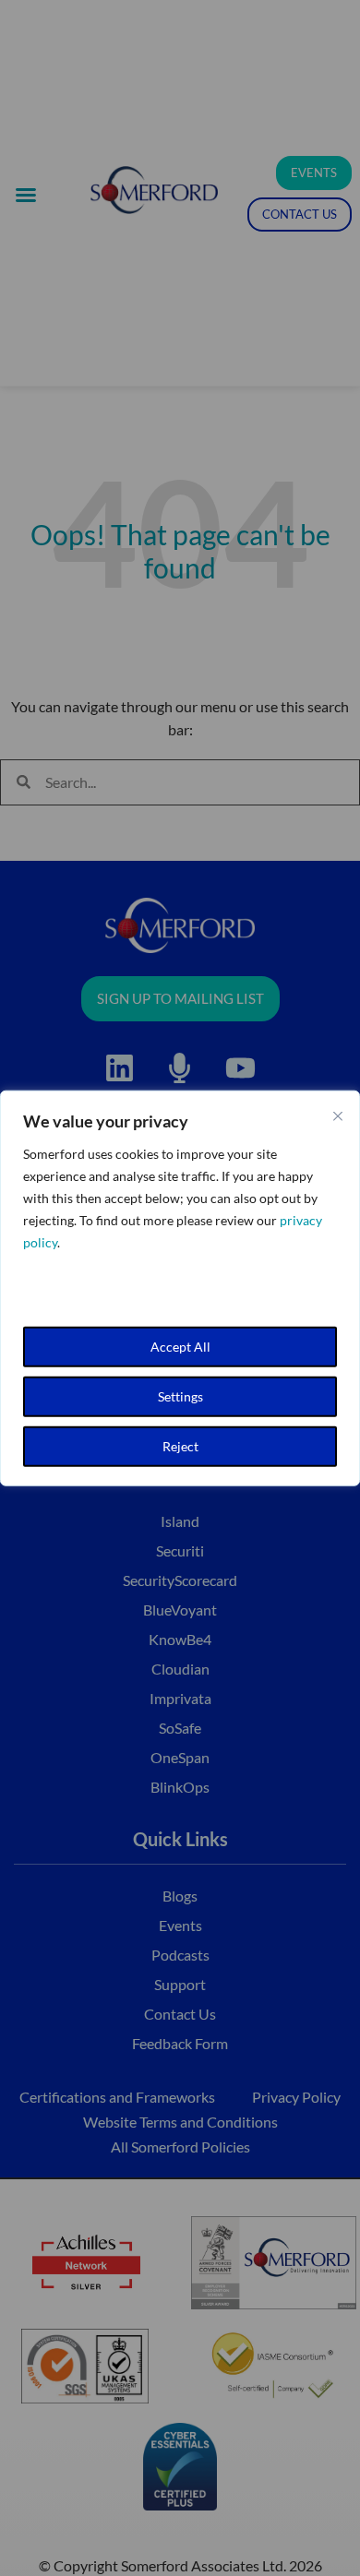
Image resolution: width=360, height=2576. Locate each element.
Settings (180, 1395)
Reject (180, 1445)
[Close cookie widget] (338, 1116)
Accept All (180, 1346)
